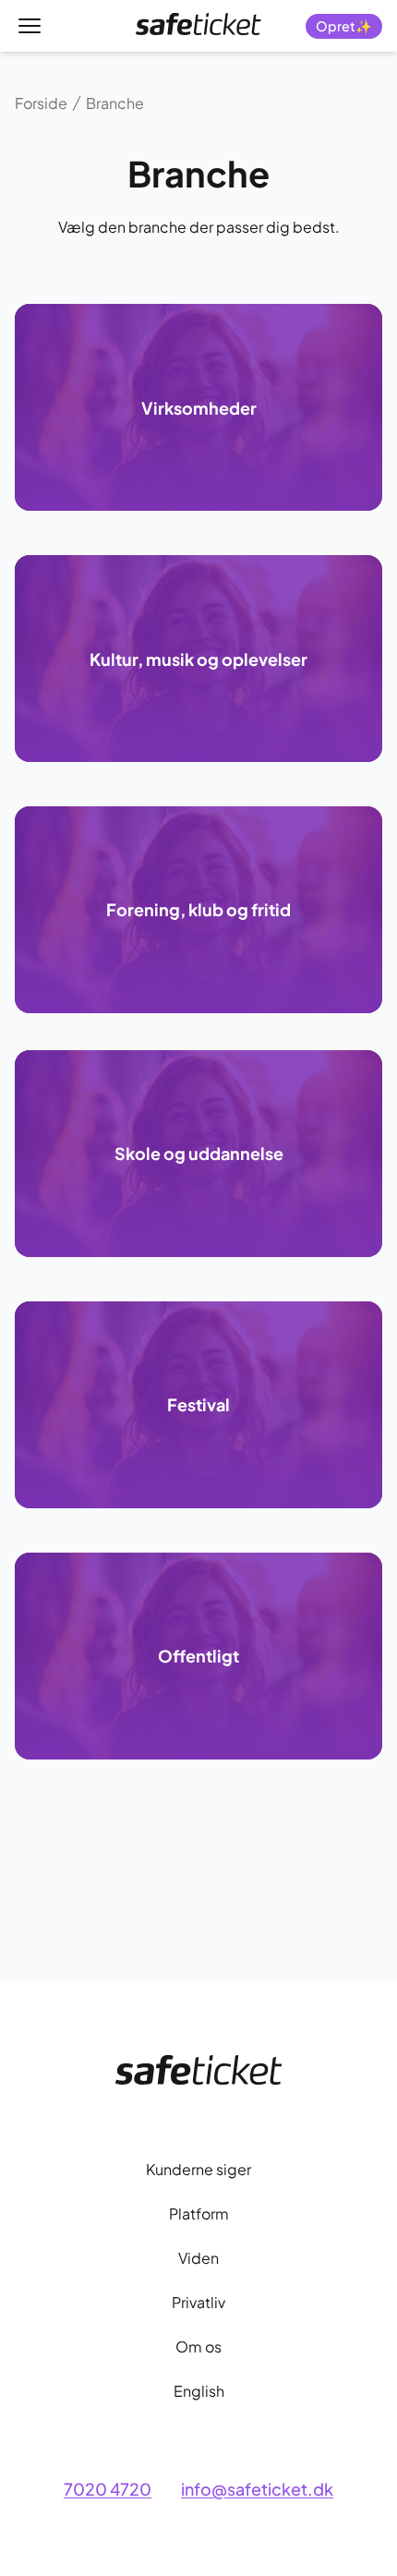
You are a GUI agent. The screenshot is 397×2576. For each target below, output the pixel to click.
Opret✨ (344, 26)
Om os (198, 2346)
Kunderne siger (198, 2169)
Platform (199, 2213)
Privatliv (198, 2302)
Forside (41, 103)
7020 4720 (108, 2489)
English (199, 2391)
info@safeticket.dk (257, 2489)
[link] (198, 24)
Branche (115, 103)
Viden (198, 2258)
